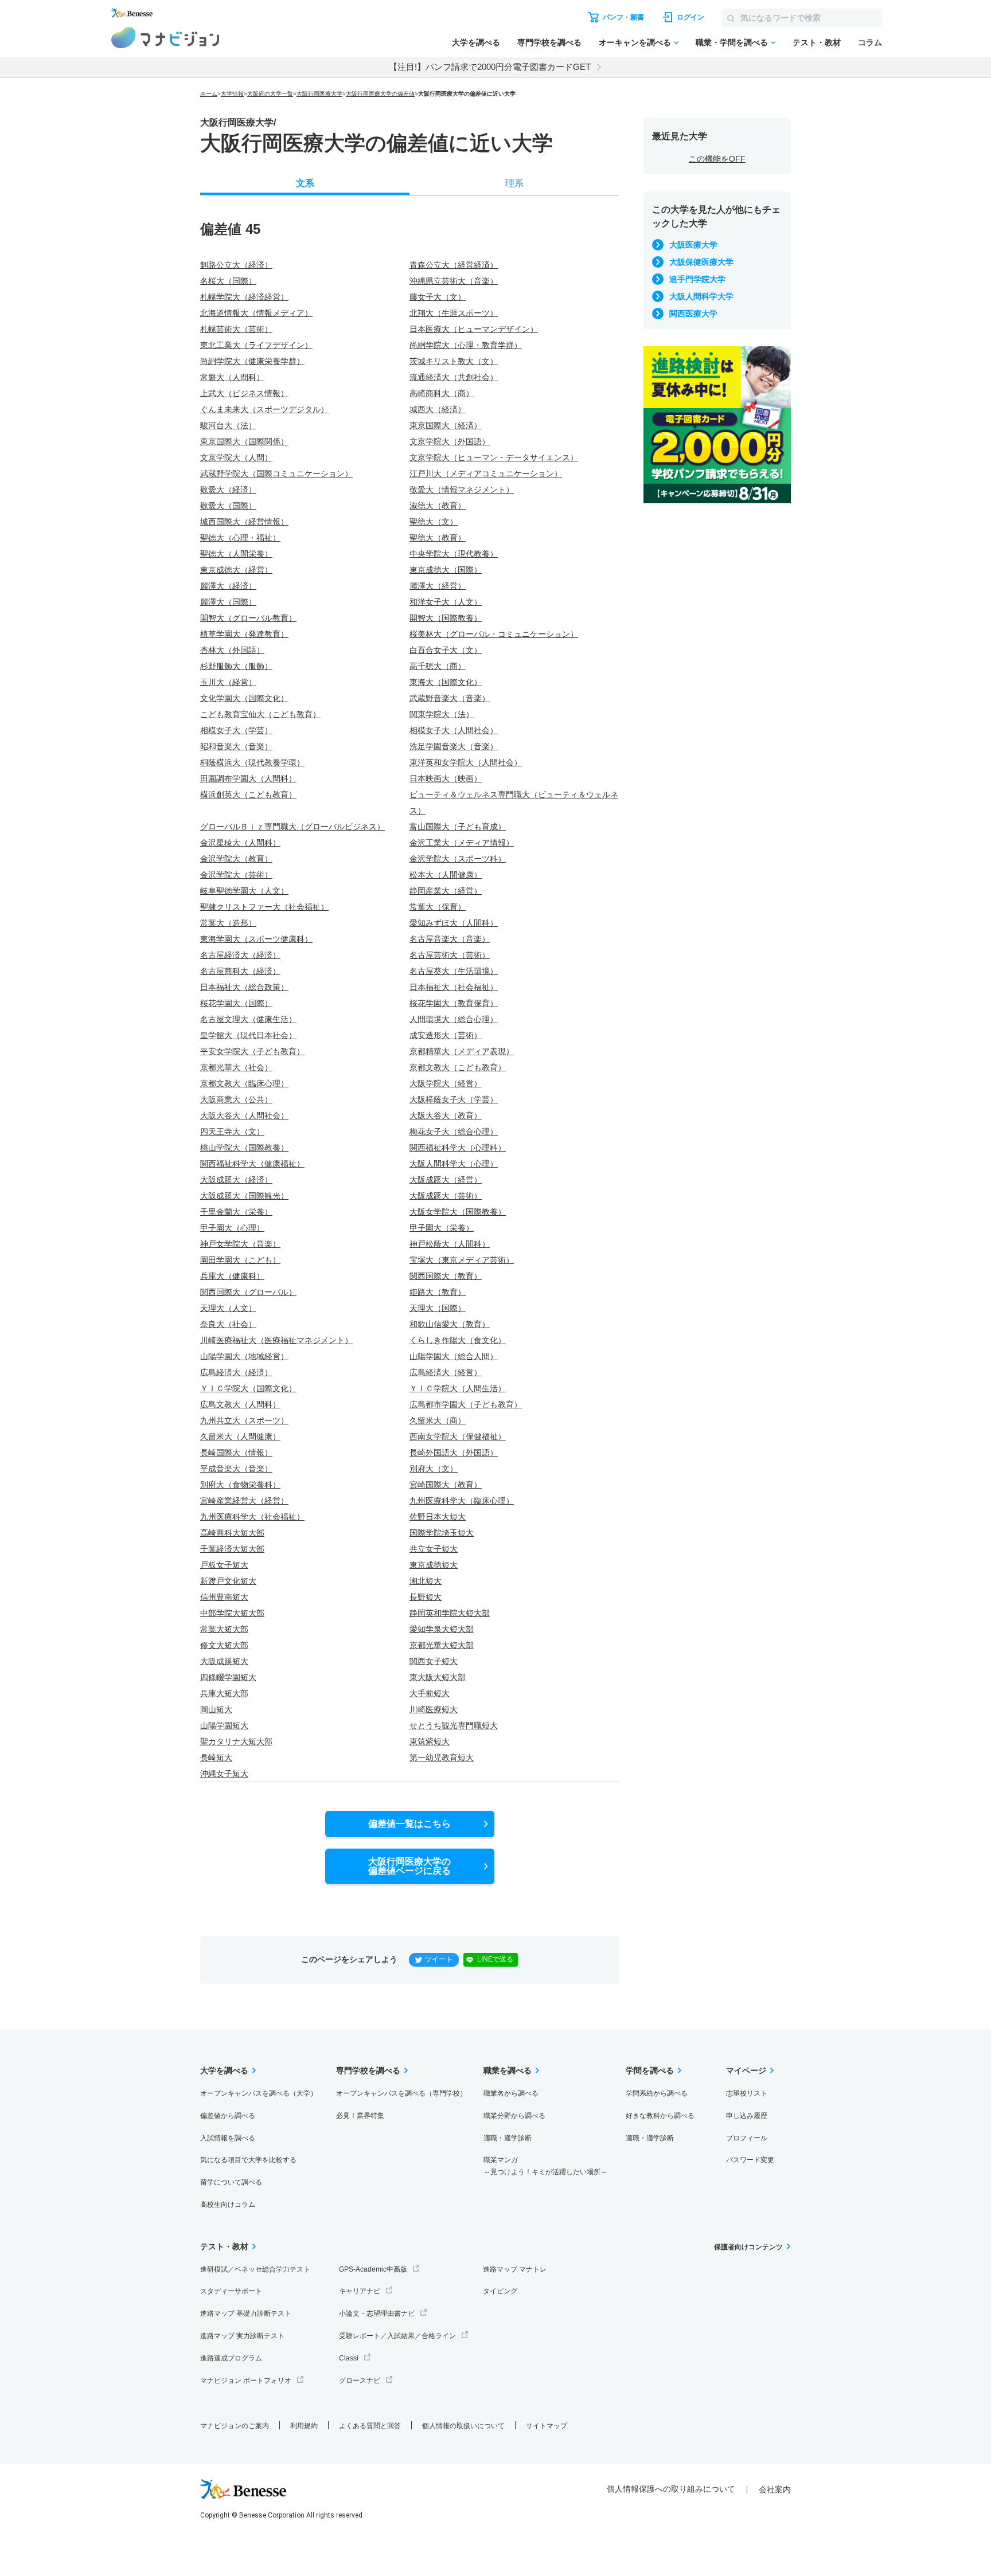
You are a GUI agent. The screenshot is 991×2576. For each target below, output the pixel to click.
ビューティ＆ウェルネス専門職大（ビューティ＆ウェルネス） (514, 802)
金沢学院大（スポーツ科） (458, 859)
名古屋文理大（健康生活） (248, 1019)
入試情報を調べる (228, 2138)
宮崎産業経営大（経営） (244, 1501)
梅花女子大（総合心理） (454, 1132)
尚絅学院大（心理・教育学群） (466, 345)
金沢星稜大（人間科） (240, 843)
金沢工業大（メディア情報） (462, 843)
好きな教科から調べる (660, 2116)
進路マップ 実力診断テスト (242, 2336)
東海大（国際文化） (446, 682)
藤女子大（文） (438, 297)
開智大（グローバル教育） (248, 618)
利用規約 (304, 2426)
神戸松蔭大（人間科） (450, 1244)
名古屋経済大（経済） (240, 955)
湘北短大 (426, 1581)
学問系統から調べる (657, 2093)
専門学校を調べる (549, 42)
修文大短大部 (224, 1645)
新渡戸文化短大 (228, 1581)
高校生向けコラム (228, 2205)
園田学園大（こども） (240, 1260)
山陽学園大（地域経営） (244, 1356)
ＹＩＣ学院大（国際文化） (248, 1388)
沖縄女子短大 (224, 1774)
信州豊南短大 (224, 1597)
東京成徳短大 (434, 1565)
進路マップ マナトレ (515, 2269)
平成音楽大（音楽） (236, 1469)
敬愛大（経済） (228, 490)
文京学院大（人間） (236, 457)
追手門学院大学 (697, 279)
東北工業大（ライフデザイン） (256, 345)
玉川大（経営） (228, 682)
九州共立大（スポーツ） (244, 1420)
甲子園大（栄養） (442, 1228)
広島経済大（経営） (446, 1372)
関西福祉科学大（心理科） (458, 1148)
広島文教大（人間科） (240, 1404)
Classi (349, 2358)
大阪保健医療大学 (701, 262)
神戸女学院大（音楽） (240, 1244)
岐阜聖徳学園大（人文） (244, 891)
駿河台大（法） (228, 425)
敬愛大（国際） (228, 506)
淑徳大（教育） (438, 506)
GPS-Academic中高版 (373, 2269)
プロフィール (747, 2138)
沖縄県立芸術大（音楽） (454, 281)
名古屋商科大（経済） (240, 971)
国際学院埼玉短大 (442, 1533)
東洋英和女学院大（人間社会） (466, 762)
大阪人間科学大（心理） (454, 1164)
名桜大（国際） (228, 281)
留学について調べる (231, 2182)
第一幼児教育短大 (442, 1757)
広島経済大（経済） (236, 1372)
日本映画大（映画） (446, 778)
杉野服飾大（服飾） (236, 666)
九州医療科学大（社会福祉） (252, 1517)
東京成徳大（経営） (236, 570)
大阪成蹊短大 (224, 1661)
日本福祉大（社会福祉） (454, 987)
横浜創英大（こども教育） (248, 794)
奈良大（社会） (228, 1324)
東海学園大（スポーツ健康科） (256, 939)
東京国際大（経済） (446, 425)
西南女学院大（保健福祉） (458, 1436)
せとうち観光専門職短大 (454, 1725)
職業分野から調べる (514, 2116)
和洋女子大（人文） (446, 602)
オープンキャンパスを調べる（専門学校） (401, 2093)
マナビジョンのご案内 (235, 2426)
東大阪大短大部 (438, 1677)
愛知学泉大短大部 (442, 1629)
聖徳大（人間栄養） (236, 554)
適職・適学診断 (508, 2138)
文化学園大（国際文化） (244, 698)
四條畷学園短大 (228, 1677)
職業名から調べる (511, 2093)
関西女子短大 (434, 1661)
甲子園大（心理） (232, 1228)
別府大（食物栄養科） (240, 1485)
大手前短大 (430, 1693)
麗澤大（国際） (228, 602)
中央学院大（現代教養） (454, 554)
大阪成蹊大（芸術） (446, 1196)
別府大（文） (434, 1469)
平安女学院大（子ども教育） (252, 1051)
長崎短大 (216, 1757)
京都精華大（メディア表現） (462, 1051)
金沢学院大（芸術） (236, 875)
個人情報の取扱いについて (463, 2426)
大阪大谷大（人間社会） (244, 1115)
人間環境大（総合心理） (454, 1019)
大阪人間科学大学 (701, 296)
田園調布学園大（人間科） (248, 778)
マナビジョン (165, 38)
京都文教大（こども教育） (458, 1067)
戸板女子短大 (224, 1565)
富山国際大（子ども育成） (458, 827)
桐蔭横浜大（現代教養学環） (252, 762)
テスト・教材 (817, 42)
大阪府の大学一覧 (270, 94)
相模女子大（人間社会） (454, 730)
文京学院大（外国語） (450, 441)
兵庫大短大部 (224, 1693)
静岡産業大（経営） (446, 891)
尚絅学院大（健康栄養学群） (252, 361)
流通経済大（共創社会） (454, 377)
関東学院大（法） (442, 714)
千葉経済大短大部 (232, 1549)
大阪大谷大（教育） (446, 1115)
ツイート (439, 1959)
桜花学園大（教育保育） (454, 1003)
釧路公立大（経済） (236, 265)
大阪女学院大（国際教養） (458, 1212)
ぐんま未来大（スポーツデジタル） (264, 409)
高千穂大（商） (438, 666)
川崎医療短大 (434, 1709)
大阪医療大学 (693, 245)
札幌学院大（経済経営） (244, 297)
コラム (870, 42)
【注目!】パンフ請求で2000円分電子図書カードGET (490, 67)
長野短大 (426, 1597)
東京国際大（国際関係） (244, 441)
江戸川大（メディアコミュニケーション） (486, 473)
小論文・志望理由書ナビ (377, 2313)
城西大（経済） (438, 409)
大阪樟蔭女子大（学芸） (454, 1099)
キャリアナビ (360, 2291)
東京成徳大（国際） (446, 570)
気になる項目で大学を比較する (248, 2160)
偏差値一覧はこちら (409, 1824)
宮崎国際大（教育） (446, 1485)
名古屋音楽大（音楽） (450, 939)
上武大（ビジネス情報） (244, 393)
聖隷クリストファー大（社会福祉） (264, 907)
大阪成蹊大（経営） (446, 1180)
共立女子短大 (434, 1549)
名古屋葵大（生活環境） (454, 971)
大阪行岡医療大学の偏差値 (380, 94)
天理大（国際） (438, 1308)
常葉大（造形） (228, 923)
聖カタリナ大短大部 (236, 1741)
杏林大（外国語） (232, 650)
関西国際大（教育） (446, 1276)
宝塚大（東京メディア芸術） (462, 1260)
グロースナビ (360, 2381)
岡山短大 (216, 1709)
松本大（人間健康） (446, 875)
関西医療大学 (693, 314)
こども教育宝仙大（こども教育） (260, 714)
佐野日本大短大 (438, 1517)
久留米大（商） (438, 1420)
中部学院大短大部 (232, 1613)
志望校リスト (747, 2093)
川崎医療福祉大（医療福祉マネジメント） (276, 1340)
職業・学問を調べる (732, 42)
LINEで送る (495, 1959)
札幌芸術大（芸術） (236, 329)
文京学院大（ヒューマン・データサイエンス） (494, 457)
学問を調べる (650, 2070)
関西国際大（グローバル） (248, 1292)
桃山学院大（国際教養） (244, 1148)
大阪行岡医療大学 (319, 94)
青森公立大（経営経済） (454, 265)
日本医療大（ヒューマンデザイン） (474, 329)
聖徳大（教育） (438, 538)
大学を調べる (476, 42)
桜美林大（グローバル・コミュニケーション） (494, 634)
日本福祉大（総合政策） (244, 987)
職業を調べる (508, 2070)
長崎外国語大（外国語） (454, 1453)
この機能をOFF (717, 159)
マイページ (746, 2070)
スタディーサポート (231, 2291)
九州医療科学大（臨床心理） (462, 1501)
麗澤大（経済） (228, 586)
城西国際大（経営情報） (244, 522)
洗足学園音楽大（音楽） (454, 746)
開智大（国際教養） (446, 618)
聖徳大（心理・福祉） (240, 538)
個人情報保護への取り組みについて (671, 2489)
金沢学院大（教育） (236, 859)
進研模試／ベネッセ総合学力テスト (255, 2269)
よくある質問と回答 (370, 2426)
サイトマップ (547, 2426)
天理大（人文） (228, 1308)
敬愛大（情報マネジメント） (462, 490)
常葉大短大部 (224, 1629)
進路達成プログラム (231, 2358)
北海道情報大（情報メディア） (256, 313)
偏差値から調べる (228, 2116)
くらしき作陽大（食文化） (458, 1340)
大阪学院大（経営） (446, 1083)
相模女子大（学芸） (236, 730)
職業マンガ (545, 2166)
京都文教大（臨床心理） (244, 1083)
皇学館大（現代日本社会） (248, 1035)
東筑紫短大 (430, 1741)
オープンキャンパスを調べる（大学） (259, 2093)
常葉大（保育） (438, 907)
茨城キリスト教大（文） (454, 361)
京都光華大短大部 (442, 1645)
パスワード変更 (750, 2160)
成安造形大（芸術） (446, 1035)
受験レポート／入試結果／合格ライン (397, 2336)
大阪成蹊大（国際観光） (244, 1196)
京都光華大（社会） (236, 1067)
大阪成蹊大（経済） (236, 1180)
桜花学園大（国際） (236, 1003)
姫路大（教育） (438, 1292)
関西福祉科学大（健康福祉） (252, 1164)
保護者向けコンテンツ (748, 2247)
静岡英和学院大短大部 (450, 1613)
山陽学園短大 (224, 1725)
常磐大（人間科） (232, 377)
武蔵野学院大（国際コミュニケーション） (276, 473)
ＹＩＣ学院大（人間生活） (458, 1388)
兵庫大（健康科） (232, 1276)
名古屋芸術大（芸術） (450, 955)
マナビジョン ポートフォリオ (246, 2381)
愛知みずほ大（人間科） (454, 923)
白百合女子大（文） (446, 650)
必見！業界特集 (360, 2116)
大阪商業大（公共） (236, 1099)
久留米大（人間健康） (240, 1436)
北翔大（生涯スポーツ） (454, 313)
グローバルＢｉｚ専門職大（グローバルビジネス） (292, 827)
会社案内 (775, 2489)
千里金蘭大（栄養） (236, 1212)
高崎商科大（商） (442, 393)
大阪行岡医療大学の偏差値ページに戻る (409, 1866)
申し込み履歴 (747, 2116)
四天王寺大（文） (232, 1132)
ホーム (209, 94)
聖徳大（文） (434, 522)
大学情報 (232, 94)
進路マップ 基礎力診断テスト (246, 2313)
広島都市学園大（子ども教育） (466, 1404)
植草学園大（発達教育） (244, 634)
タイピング (500, 2291)
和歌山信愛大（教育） (450, 1324)
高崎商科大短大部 (232, 1533)
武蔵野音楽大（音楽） (450, 698)
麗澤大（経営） (438, 586)
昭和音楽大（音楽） (236, 746)
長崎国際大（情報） (236, 1453)
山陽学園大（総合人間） (454, 1356)
